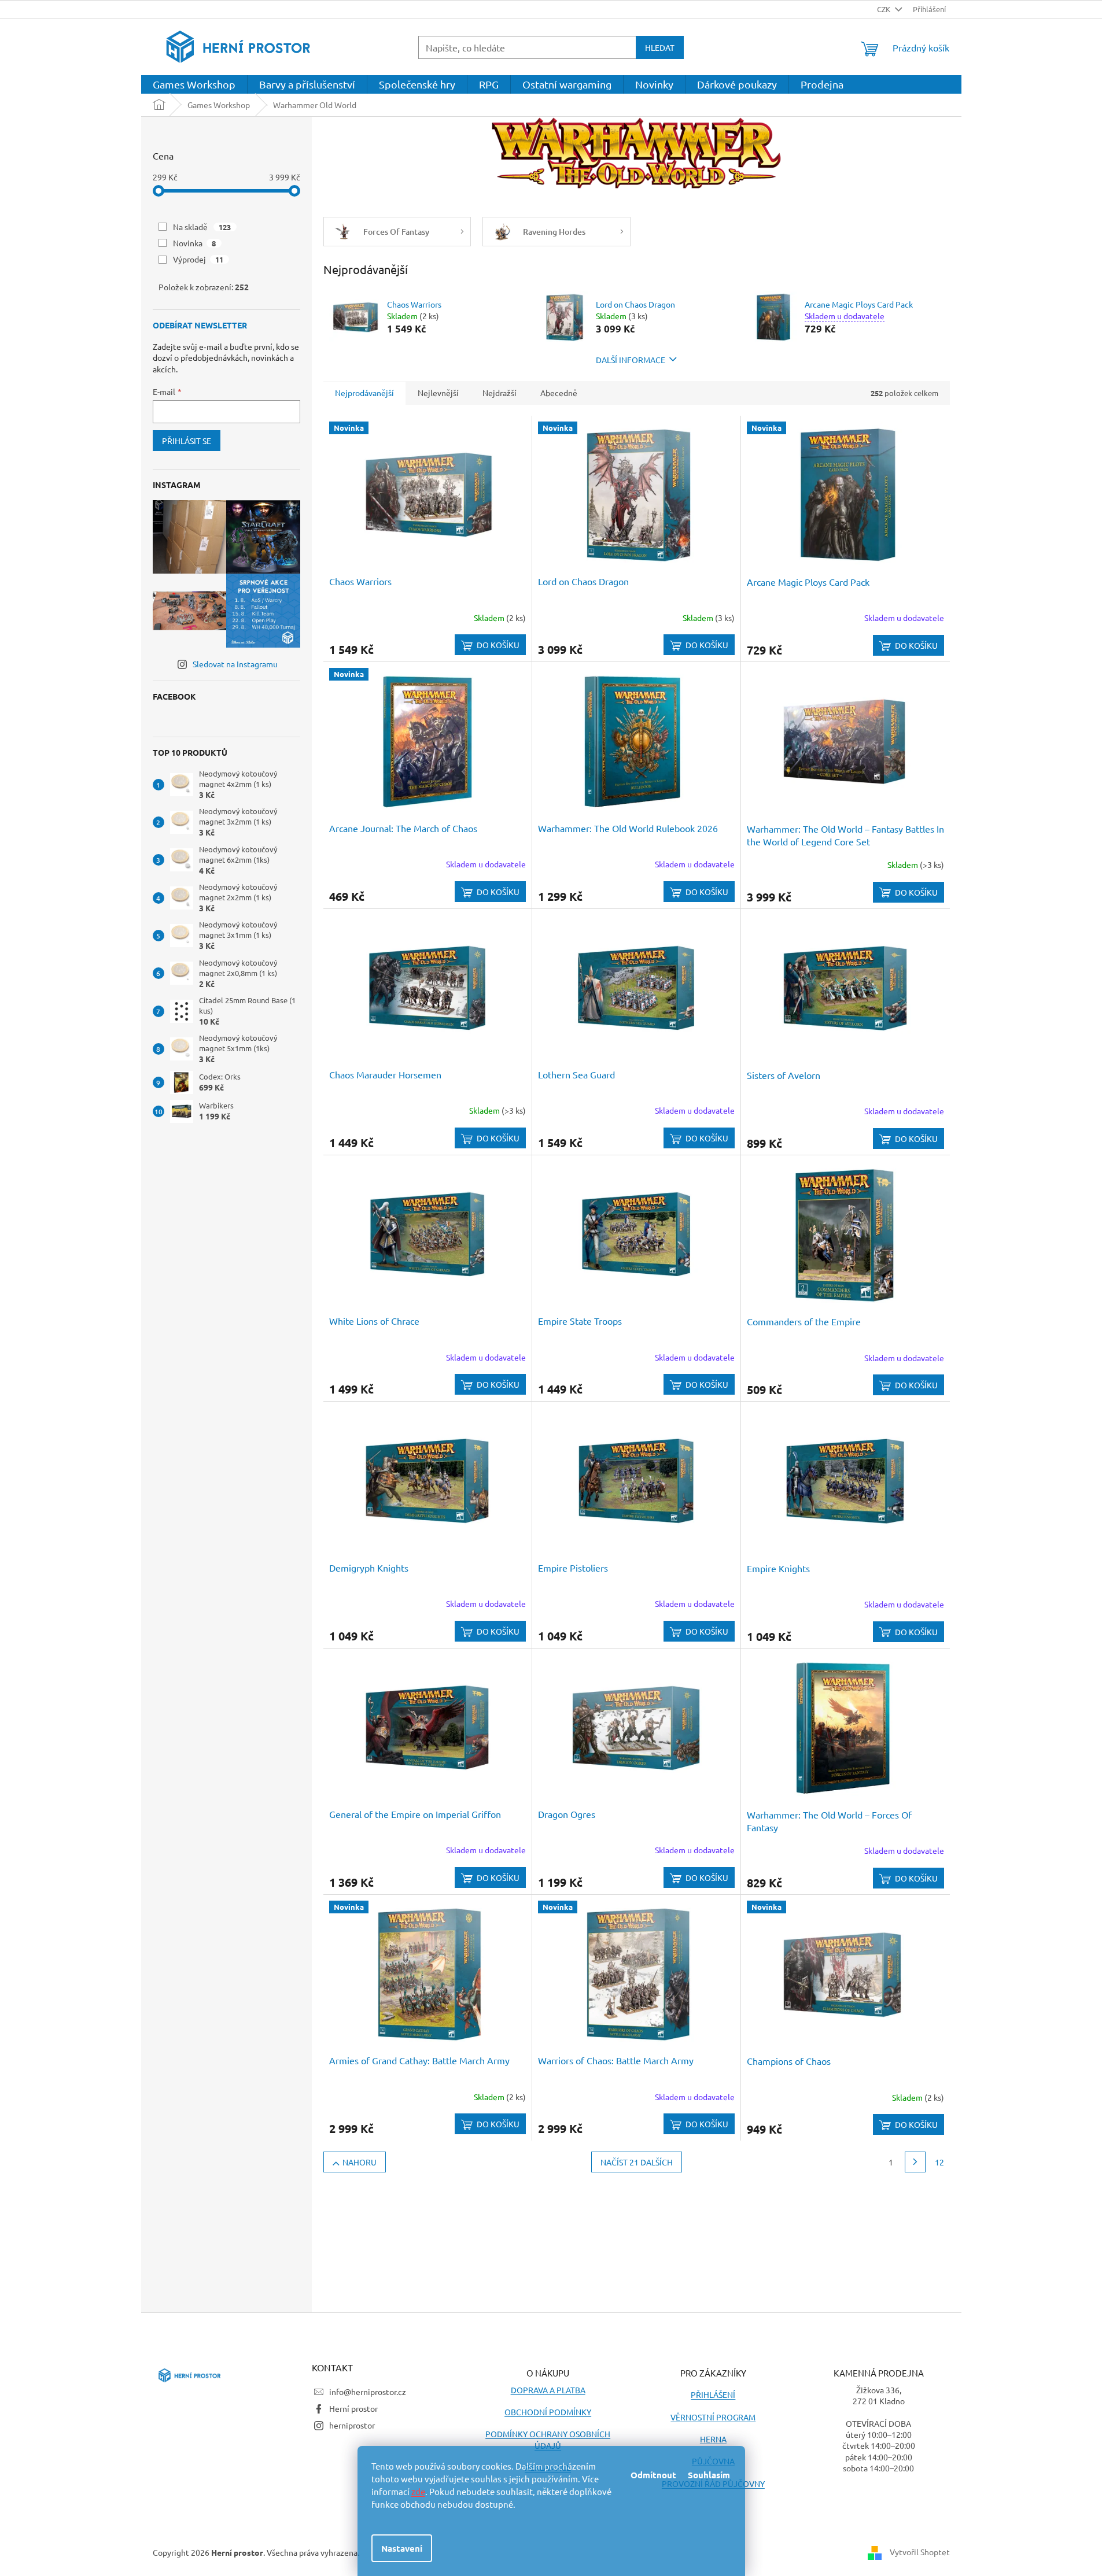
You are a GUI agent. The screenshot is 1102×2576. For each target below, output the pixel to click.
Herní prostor (353, 2408)
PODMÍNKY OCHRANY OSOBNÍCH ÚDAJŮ (548, 2439)
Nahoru (360, 2162)
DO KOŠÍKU (498, 645)
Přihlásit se (187, 441)
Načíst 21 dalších (637, 2162)
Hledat (660, 47)
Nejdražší (500, 393)
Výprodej (198, 259)
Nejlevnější (438, 393)
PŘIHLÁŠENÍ (713, 2394)
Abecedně (559, 393)
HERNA (713, 2439)
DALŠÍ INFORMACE (631, 360)
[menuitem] (194, 84)
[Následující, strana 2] (915, 2162)
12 (939, 2162)
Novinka (195, 243)
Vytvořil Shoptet (920, 2551)
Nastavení (402, 2548)
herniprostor (352, 2425)
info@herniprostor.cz (368, 2392)
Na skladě (202, 227)
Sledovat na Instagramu (235, 664)
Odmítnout (653, 2475)
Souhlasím (709, 2475)
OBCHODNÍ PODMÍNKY (548, 2412)
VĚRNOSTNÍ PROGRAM (713, 2417)
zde (418, 2491)
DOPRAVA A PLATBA (548, 2390)
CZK (884, 9)
